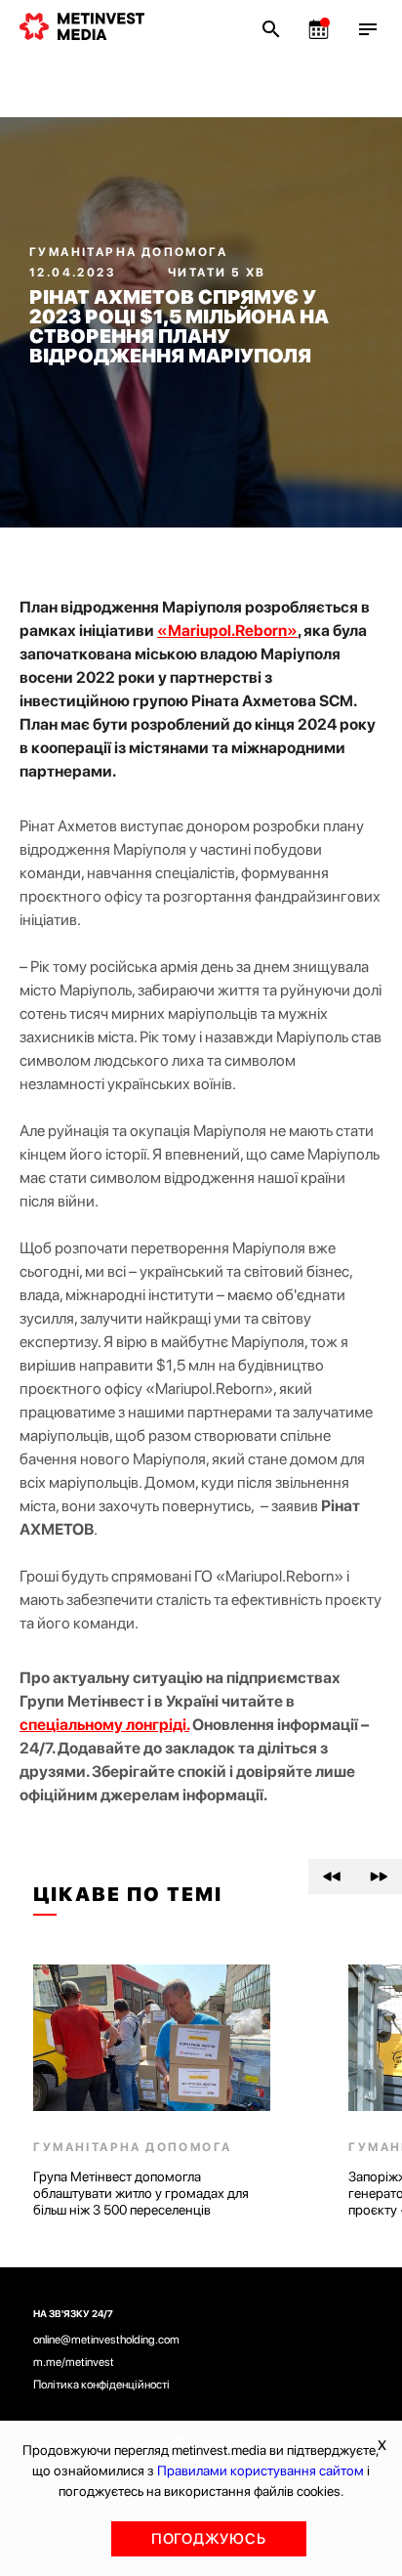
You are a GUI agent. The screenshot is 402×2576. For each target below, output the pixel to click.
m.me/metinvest (74, 2362)
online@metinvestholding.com (106, 2340)
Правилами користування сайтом (261, 2470)
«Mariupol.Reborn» (227, 631)
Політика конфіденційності (101, 2385)
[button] (332, 1877)
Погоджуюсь (209, 2539)
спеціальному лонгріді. (104, 1725)
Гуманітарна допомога (128, 252)
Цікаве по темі (128, 1894)
